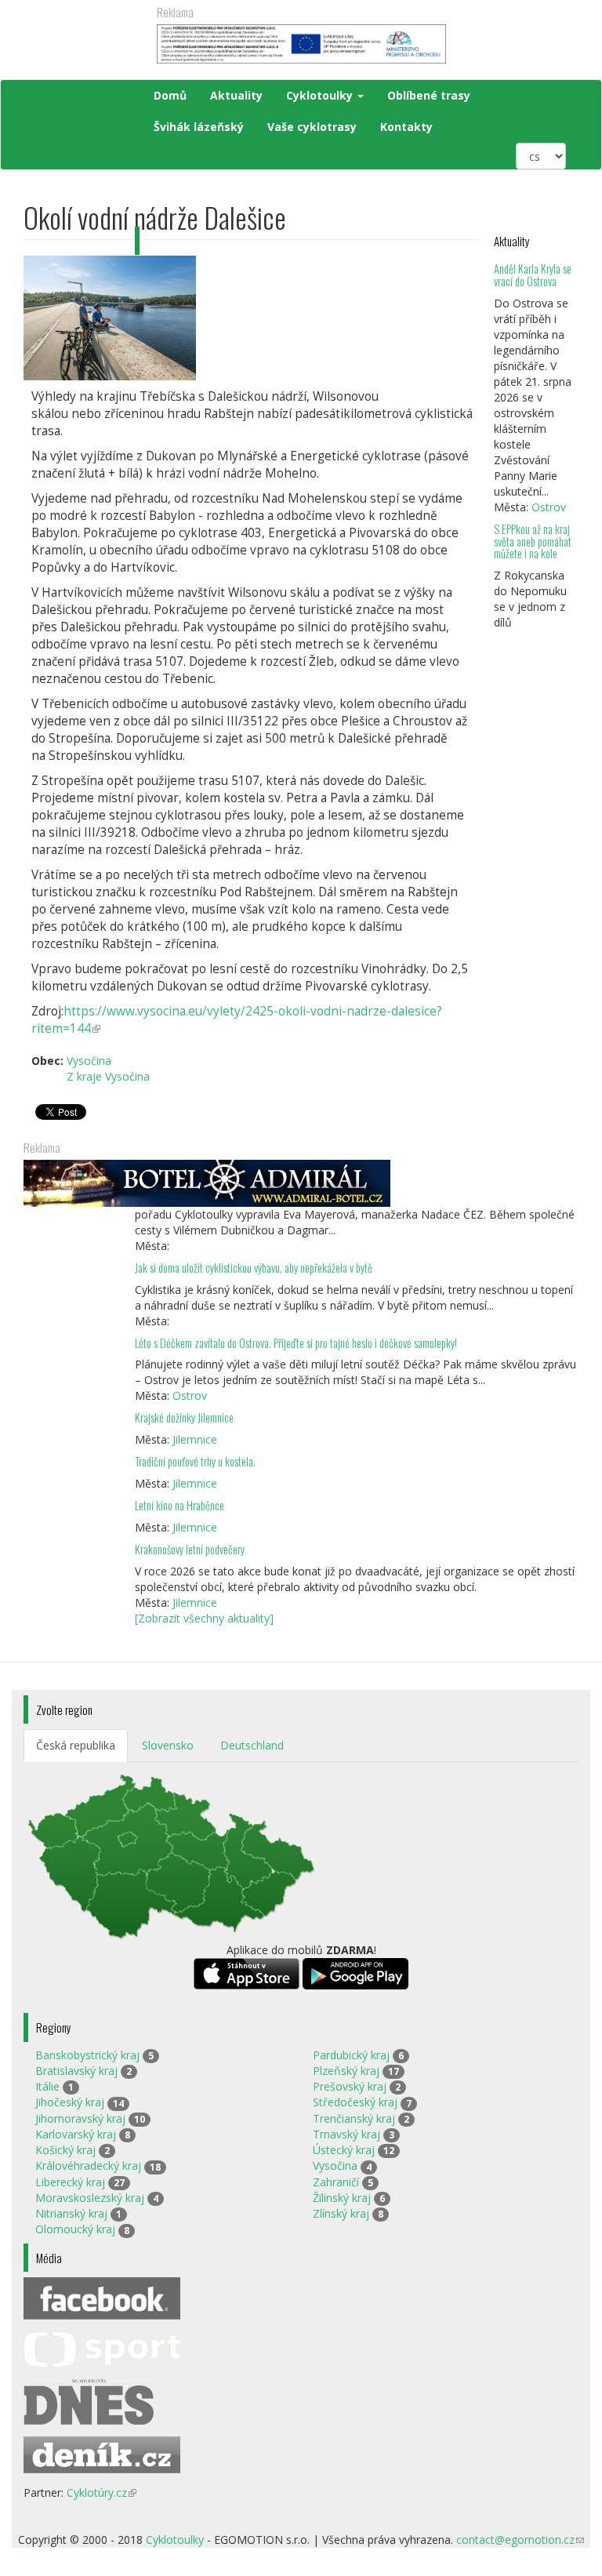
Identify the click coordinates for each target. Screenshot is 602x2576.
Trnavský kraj (346, 2134)
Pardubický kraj (351, 2055)
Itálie (47, 2086)
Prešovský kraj (350, 2086)
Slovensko (168, 1745)
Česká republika (76, 1745)
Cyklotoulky (321, 95)
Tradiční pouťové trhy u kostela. (195, 1461)
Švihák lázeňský (199, 127)
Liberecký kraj (70, 2182)
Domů (170, 95)
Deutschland (252, 1745)
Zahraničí (336, 2182)
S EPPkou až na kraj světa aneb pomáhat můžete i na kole (533, 541)
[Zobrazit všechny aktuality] (204, 1618)
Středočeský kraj (355, 2102)
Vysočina (335, 2165)
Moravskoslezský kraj (90, 2198)
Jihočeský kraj (70, 2102)
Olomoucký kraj (75, 2229)
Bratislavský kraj (76, 2071)
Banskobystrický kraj (87, 2055)
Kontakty (406, 127)
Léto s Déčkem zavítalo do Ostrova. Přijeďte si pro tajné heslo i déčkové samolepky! (296, 1343)
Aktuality (236, 95)
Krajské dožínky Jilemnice (184, 1417)
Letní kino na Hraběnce (180, 1505)
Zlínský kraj (341, 2213)
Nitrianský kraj (71, 2213)
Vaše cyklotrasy (312, 127)
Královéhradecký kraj (88, 2165)
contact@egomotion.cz (520, 2540)
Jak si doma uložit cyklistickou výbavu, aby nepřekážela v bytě (254, 1268)
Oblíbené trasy (429, 95)
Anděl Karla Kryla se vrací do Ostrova (533, 275)
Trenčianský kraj (354, 2118)
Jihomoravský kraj (80, 2118)
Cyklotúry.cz (102, 2492)
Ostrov (549, 507)
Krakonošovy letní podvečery (190, 1549)
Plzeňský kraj (346, 2071)
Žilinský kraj (342, 2198)
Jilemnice (195, 1439)
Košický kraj (65, 2150)
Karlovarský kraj (76, 2134)
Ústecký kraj (344, 2150)
